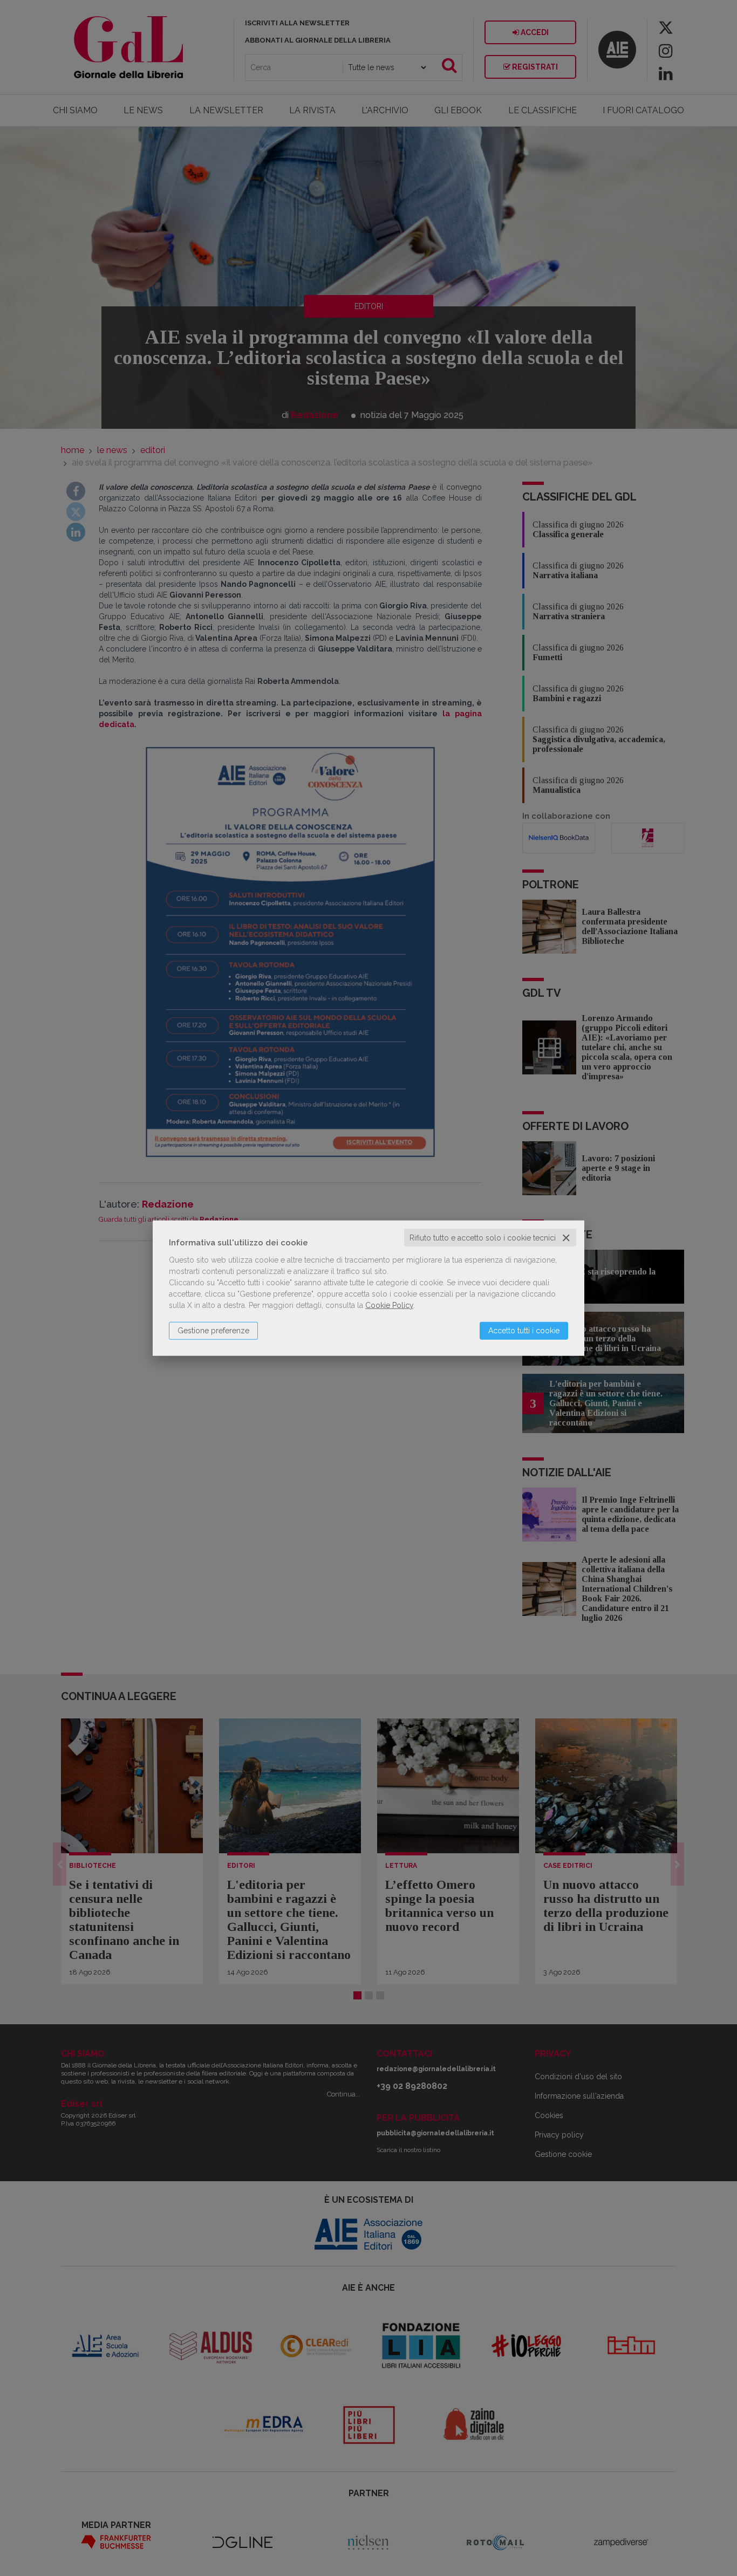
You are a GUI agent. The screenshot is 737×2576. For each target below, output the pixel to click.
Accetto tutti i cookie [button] (524, 1330)
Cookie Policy (389, 1305)
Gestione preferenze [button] (213, 1330)
